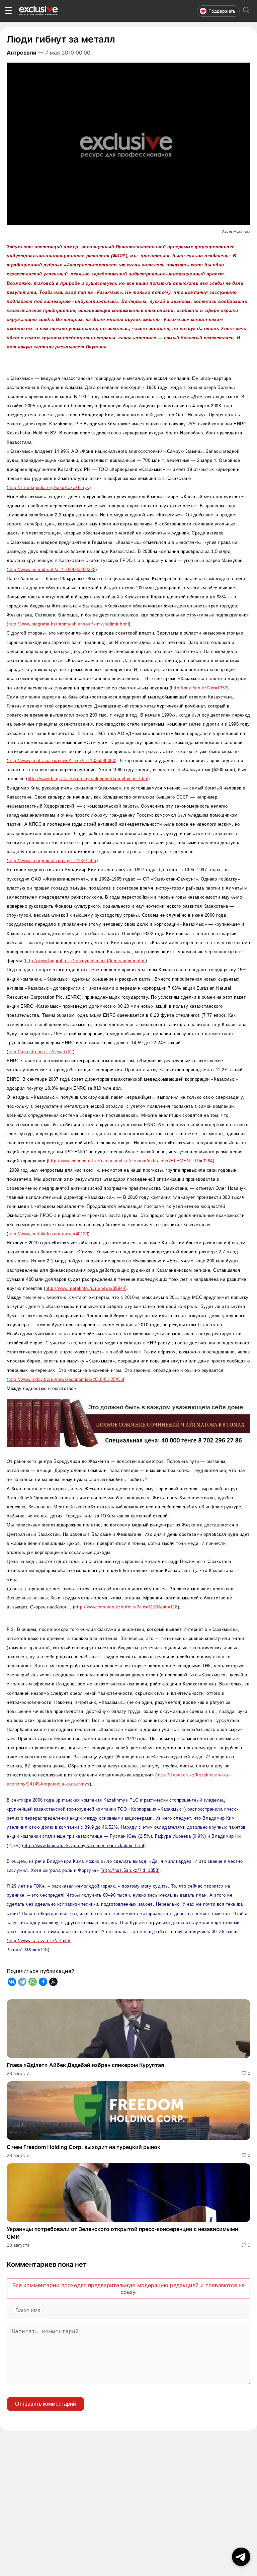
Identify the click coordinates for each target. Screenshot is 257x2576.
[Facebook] (43, 1982)
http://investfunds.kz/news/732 (41, 1052)
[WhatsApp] (33, 1982)
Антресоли (22, 53)
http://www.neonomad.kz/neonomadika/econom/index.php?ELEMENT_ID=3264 (131, 1161)
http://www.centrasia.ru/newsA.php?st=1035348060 (62, 761)
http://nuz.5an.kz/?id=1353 (199, 688)
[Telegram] (22, 1982)
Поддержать (222, 11)
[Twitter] (53, 1982)
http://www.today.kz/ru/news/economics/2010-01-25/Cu (66, 1379)
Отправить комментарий (46, 2404)
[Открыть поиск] (246, 11)
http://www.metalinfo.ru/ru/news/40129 (48, 1234)
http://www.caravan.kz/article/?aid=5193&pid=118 (126, 1607)
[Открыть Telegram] (241, 2557)
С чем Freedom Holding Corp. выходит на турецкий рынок (83, 2147)
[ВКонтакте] (12, 1982)
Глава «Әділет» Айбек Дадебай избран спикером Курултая (85, 2065)
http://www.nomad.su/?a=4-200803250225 (52, 569)
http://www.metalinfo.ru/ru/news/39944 (85, 1288)
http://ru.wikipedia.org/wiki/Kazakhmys (49, 487)
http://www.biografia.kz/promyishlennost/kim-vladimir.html (69, 624)
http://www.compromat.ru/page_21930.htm (52, 861)
